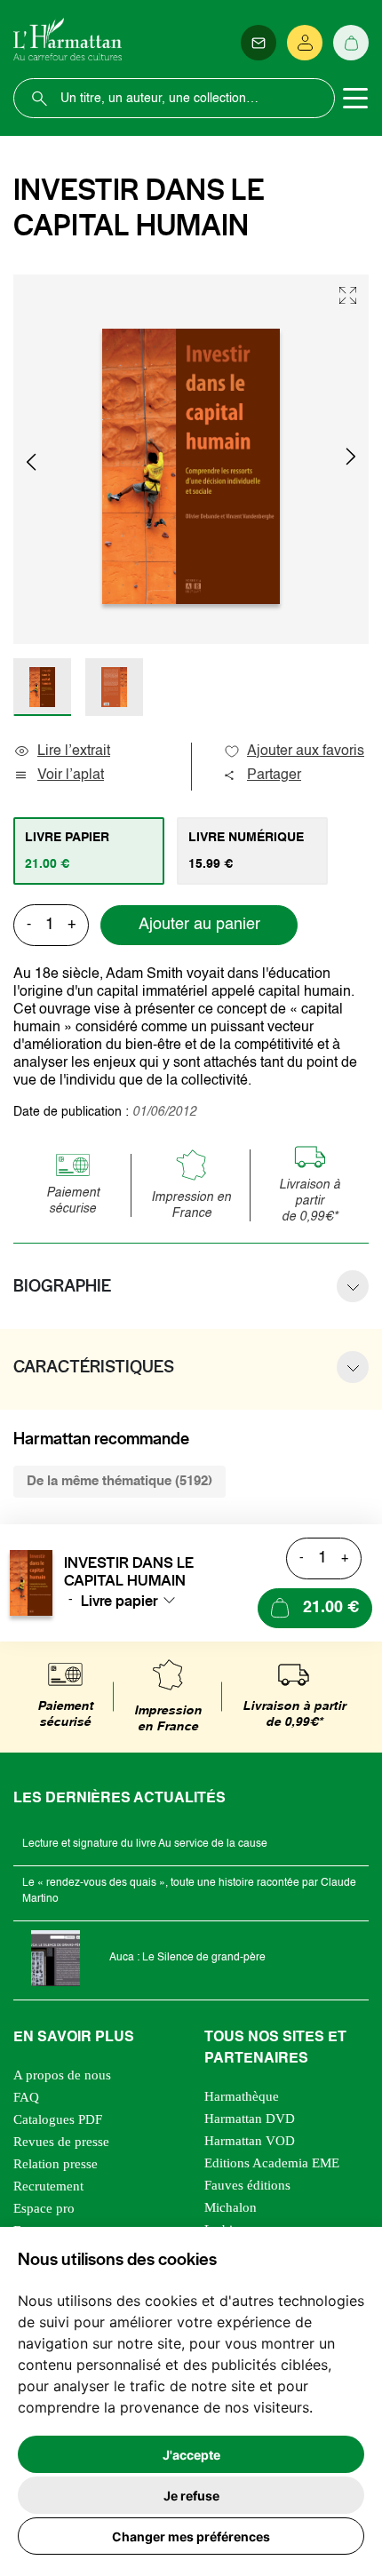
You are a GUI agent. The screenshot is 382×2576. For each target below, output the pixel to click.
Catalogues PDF (58, 2119)
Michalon (231, 2207)
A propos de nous (62, 2075)
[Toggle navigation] (355, 99)
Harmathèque (242, 2096)
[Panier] (351, 43)
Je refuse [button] (191, 2496)
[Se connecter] (305, 43)
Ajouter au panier (199, 925)
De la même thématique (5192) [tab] (119, 1481)
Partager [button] (274, 775)
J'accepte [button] (191, 2455)
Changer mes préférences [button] (191, 2536)
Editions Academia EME (272, 2163)
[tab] (89, 851)
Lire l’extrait (74, 751)
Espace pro (44, 2208)
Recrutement (48, 2186)
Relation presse (56, 2164)
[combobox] (133, 1601)
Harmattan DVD (250, 2119)
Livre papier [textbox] (119, 1601)
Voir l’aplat (71, 775)
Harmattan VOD (250, 2141)
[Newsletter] (259, 43)
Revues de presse (61, 2142)
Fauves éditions (247, 2185)
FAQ (26, 2097)
